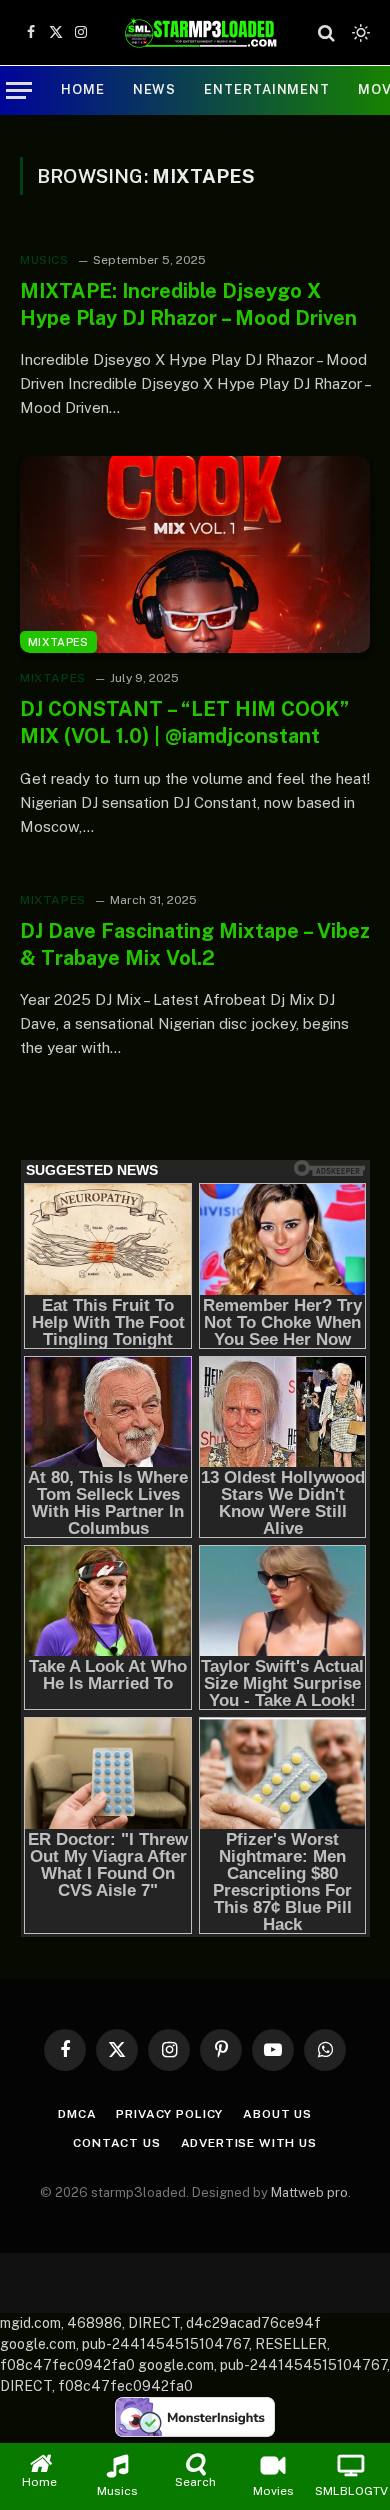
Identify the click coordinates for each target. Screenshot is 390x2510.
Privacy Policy (169, 2114)
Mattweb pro (309, 2192)
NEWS (155, 89)
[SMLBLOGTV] (201, 32)
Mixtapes (58, 642)
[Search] (326, 32)
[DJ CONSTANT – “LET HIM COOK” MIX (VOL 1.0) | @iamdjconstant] (195, 554)
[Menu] (19, 90)
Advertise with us (249, 2143)
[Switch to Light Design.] (359, 33)
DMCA (77, 2114)
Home (83, 89)
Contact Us (116, 2143)
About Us (277, 2114)
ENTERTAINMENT (267, 89)
